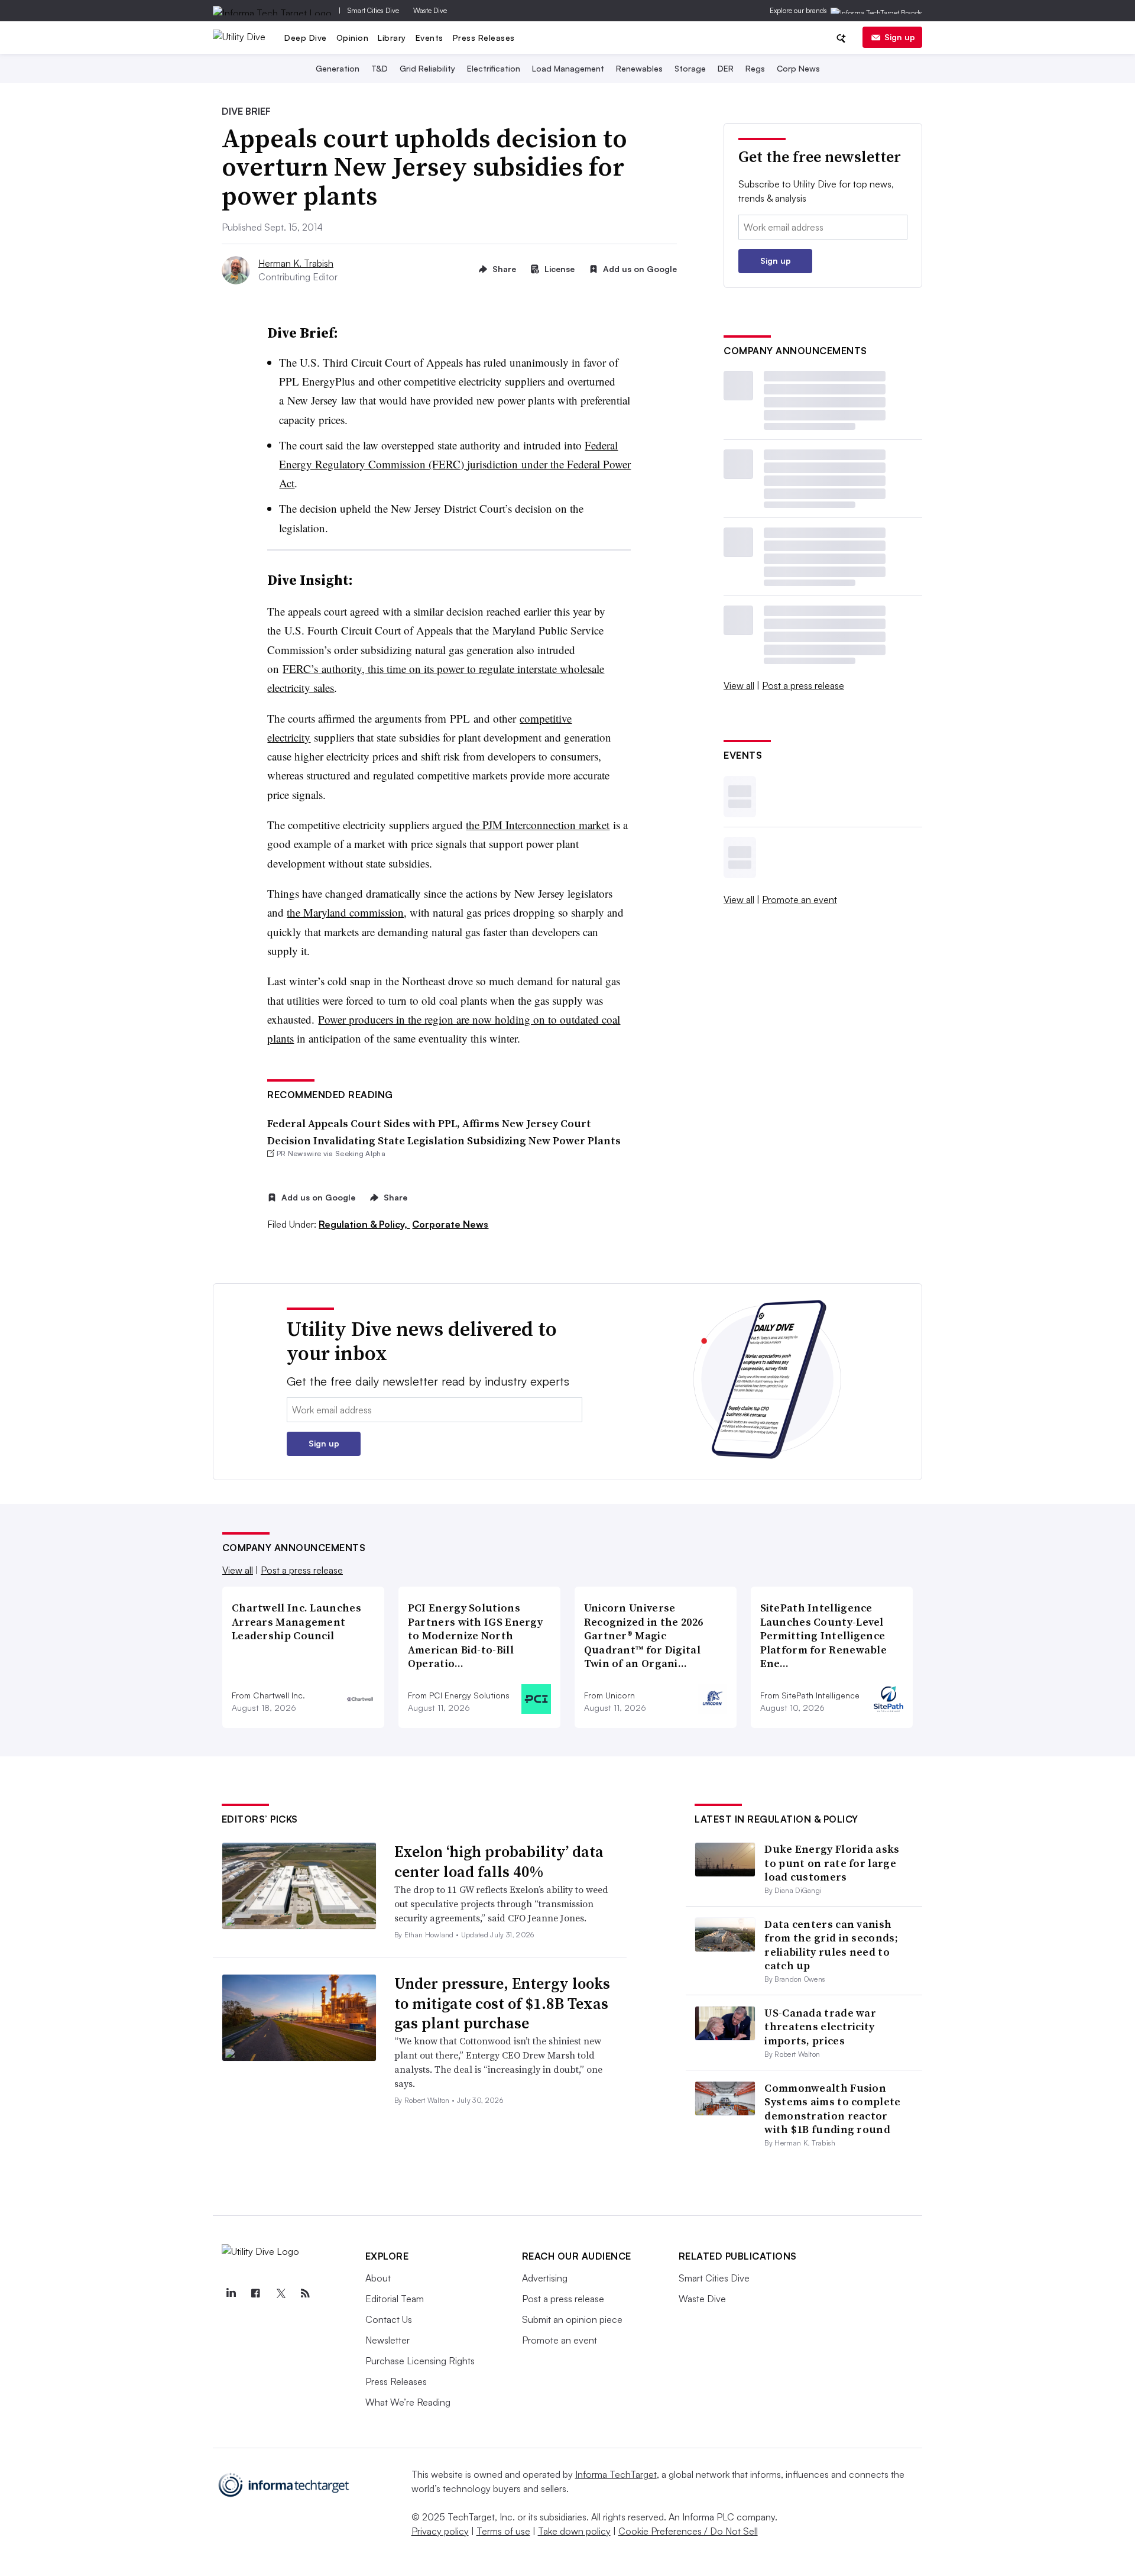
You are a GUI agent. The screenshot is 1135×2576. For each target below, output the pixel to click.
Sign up (900, 37)
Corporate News (450, 1224)
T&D (380, 68)
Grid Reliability (427, 68)
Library (392, 38)
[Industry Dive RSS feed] (306, 2293)
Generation (338, 68)
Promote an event (800, 899)
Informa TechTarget (616, 2474)
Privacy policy (440, 2531)
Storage (690, 68)
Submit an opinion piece (572, 2319)
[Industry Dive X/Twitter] (281, 2293)
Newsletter (387, 2340)
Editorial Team (395, 2299)
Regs (755, 68)
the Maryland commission (345, 912)
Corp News (798, 68)
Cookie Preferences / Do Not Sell (688, 2531)
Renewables (639, 68)
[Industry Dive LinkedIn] (231, 2293)
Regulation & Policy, (364, 1224)
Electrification (494, 68)
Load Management (568, 68)
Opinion (353, 38)
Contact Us (389, 2319)
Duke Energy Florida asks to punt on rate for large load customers (832, 1863)
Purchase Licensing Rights (420, 2361)
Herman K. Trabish (296, 263)
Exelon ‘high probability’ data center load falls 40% (499, 1862)
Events (429, 38)
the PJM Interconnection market (538, 825)
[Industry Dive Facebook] (256, 2293)
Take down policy (574, 2531)
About (378, 2278)
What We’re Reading (408, 2402)
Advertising (545, 2278)
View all (739, 685)
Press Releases (484, 38)
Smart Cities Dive (373, 10)
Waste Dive (430, 10)
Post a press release (803, 685)
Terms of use (503, 2531)
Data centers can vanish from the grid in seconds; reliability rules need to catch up (831, 1945)
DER (726, 68)
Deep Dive (306, 38)
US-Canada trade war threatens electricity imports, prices (820, 2027)
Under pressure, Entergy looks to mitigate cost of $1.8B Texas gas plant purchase (502, 2004)
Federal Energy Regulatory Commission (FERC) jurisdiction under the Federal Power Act (455, 464)
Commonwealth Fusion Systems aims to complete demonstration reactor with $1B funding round (832, 2109)
